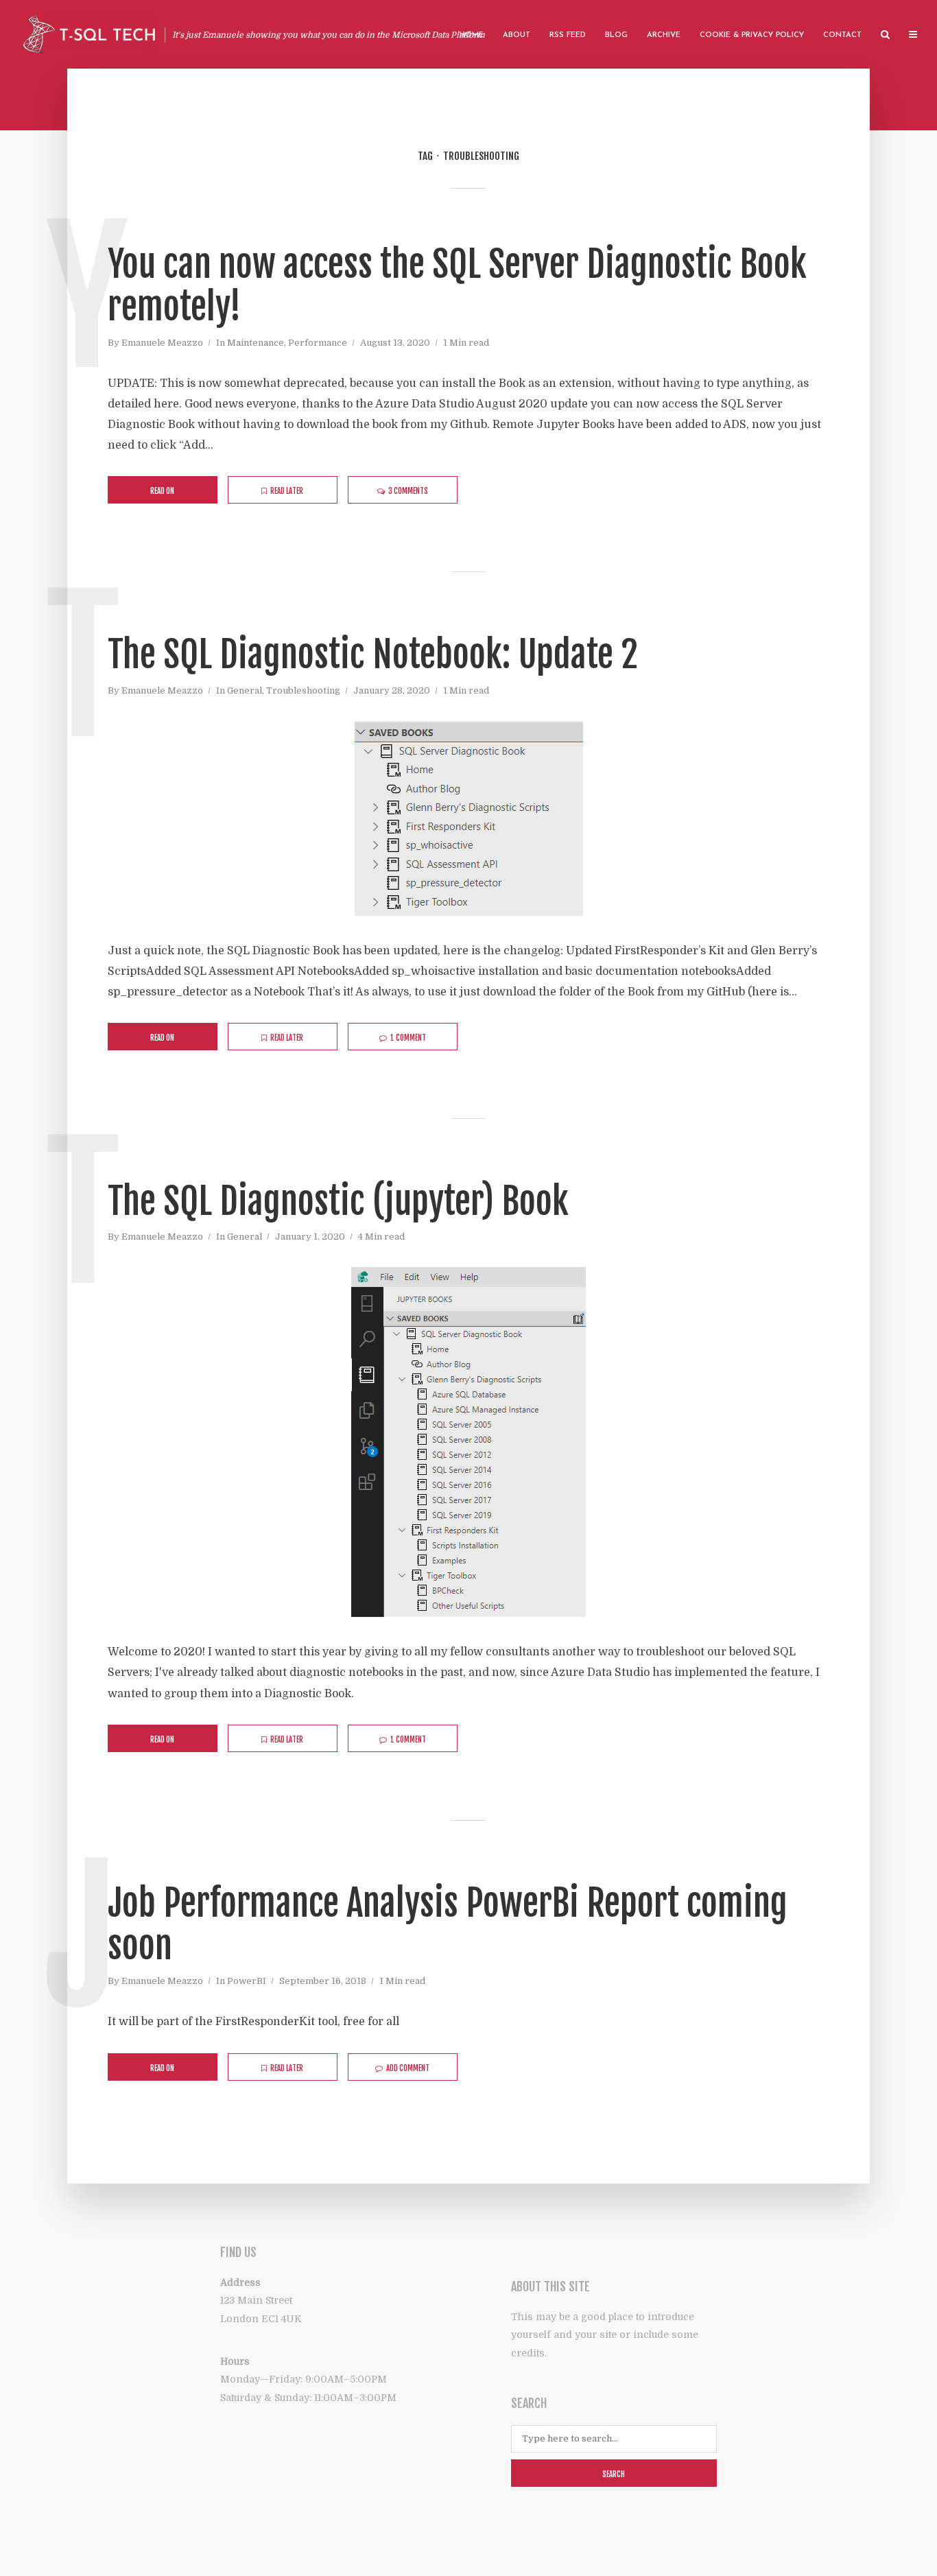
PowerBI (247, 1981)
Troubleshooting (303, 690)
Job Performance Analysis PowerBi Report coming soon (448, 1925)
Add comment (408, 2068)
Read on (162, 491)
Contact (842, 35)
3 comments (408, 491)
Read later (287, 491)
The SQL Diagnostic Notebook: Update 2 (373, 655)
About (517, 35)
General (245, 690)
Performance (318, 343)
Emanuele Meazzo (162, 343)
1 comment (408, 1038)
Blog (616, 35)
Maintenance (256, 343)
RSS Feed (568, 35)
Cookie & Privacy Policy (752, 35)
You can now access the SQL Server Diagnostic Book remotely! (457, 286)
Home (472, 35)
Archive (664, 35)
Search (614, 2474)
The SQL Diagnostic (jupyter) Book (338, 1202)
